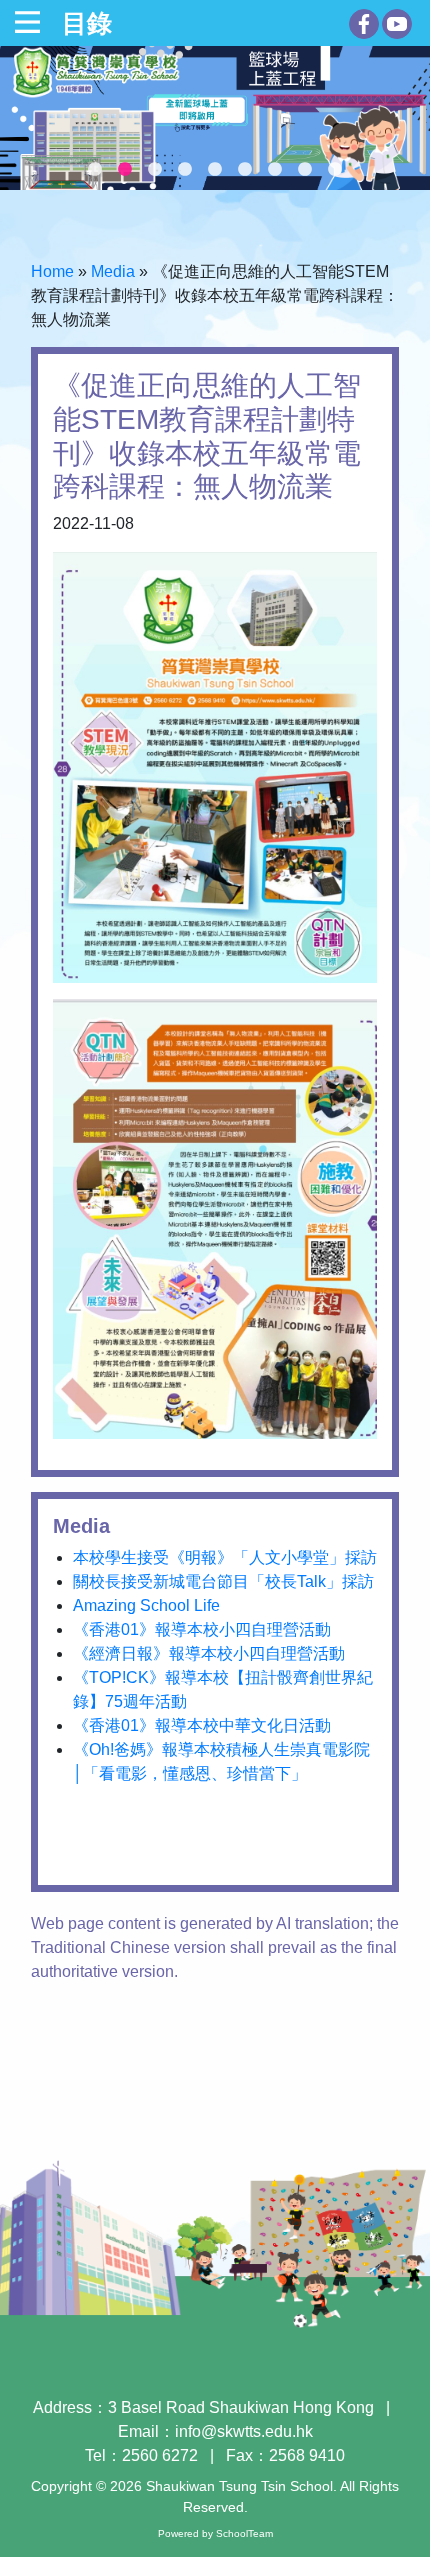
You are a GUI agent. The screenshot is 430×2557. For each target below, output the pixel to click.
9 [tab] (335, 170)
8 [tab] (305, 170)
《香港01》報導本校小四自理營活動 (202, 1629)
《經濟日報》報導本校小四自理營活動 (209, 1653)
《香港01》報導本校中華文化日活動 (202, 1725)
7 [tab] (275, 170)
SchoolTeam (244, 2533)
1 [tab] (95, 170)
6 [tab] (245, 170)
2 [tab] (125, 170)
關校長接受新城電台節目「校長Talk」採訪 (223, 1581)
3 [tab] (155, 170)
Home (52, 271)
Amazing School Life (146, 1605)
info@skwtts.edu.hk (244, 2431)
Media (113, 271)
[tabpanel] (215, 118)
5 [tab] (215, 170)
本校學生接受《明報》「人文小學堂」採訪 (225, 1557)
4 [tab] (185, 170)
